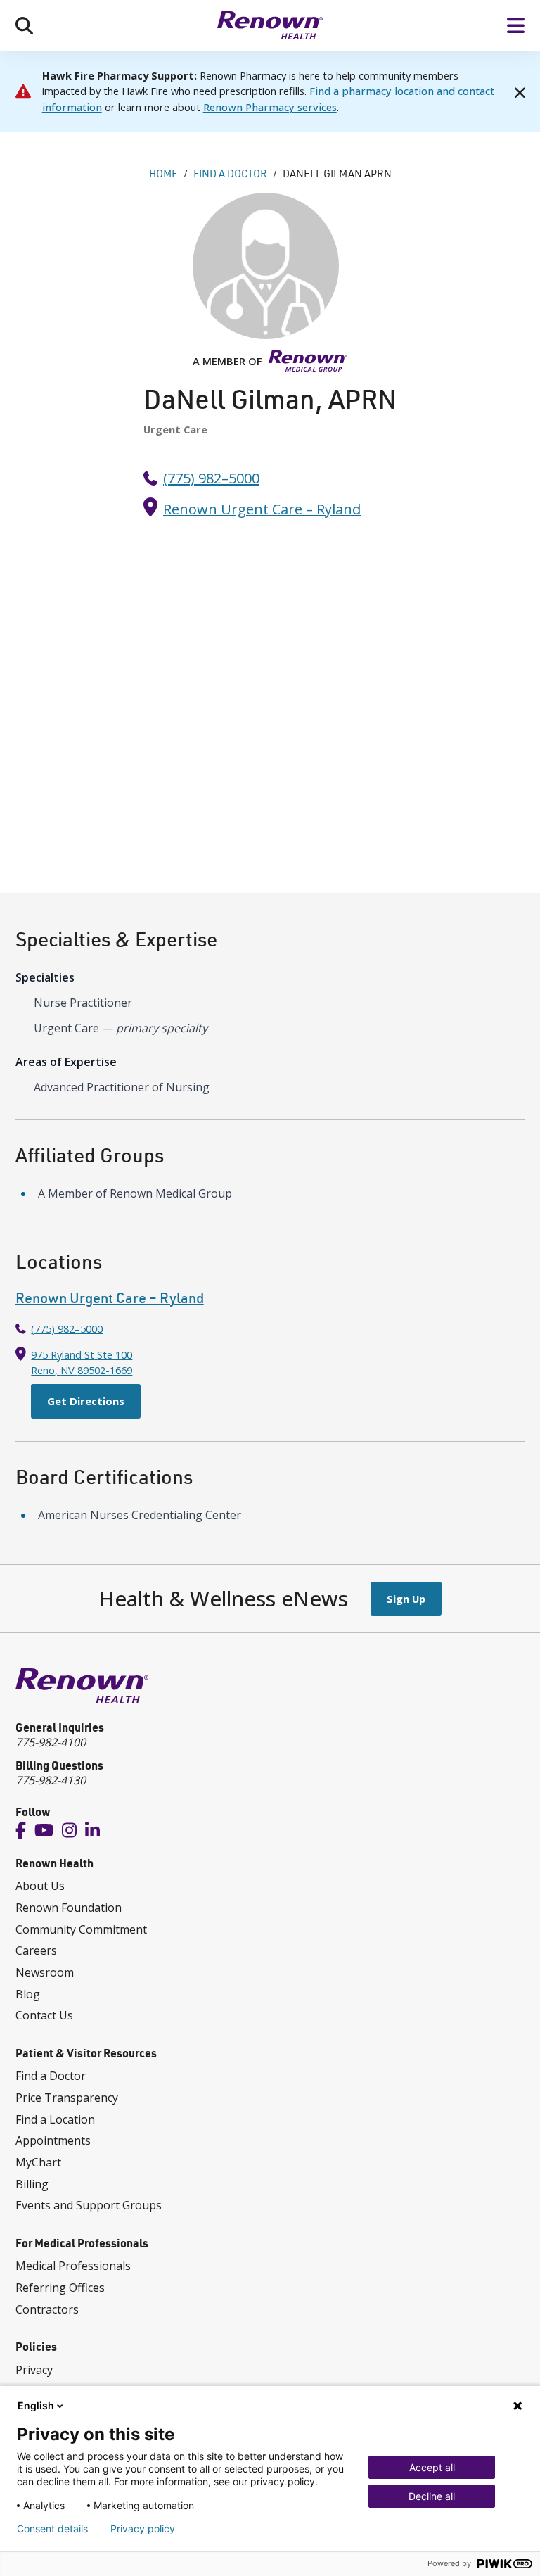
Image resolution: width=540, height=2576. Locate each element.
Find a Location (55, 2119)
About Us (40, 1886)
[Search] (24, 25)
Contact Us (44, 2015)
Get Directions (86, 1401)
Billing (32, 2184)
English (36, 2405)
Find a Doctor (51, 2076)
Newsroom (45, 1972)
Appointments (53, 2140)
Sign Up (406, 1599)
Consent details (52, 2529)
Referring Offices (60, 2288)
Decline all (432, 2496)
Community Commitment (81, 1929)
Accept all (432, 2467)
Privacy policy (143, 2529)
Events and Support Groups (89, 2205)
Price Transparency (67, 2098)
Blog (28, 1994)
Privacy (34, 2370)
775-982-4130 (51, 1780)
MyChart (38, 2162)
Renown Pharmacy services (270, 107)
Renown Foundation (69, 1908)
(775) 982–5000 (211, 478)
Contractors (47, 2309)
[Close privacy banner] (517, 2406)
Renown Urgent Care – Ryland (262, 509)
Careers (36, 1950)
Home (163, 173)
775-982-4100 (51, 1742)
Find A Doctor (230, 173)
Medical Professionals (73, 2266)
